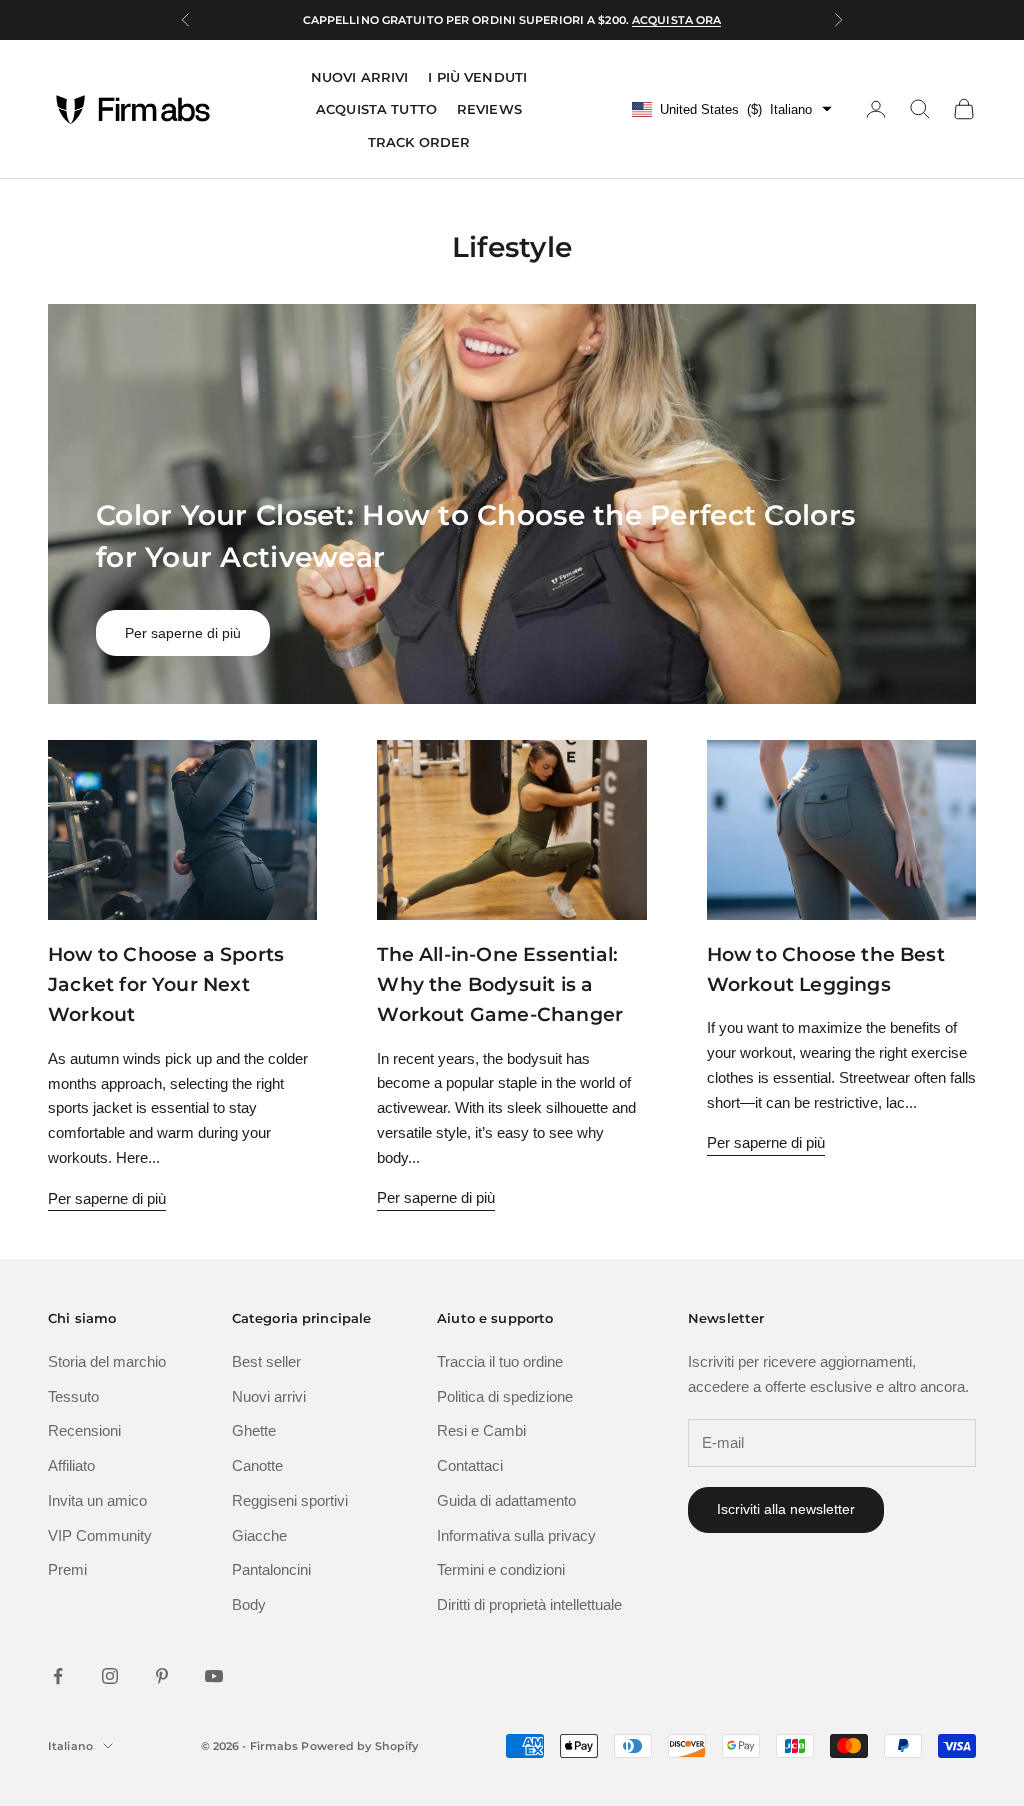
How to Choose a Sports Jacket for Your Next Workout (166, 985)
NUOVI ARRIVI (360, 77)
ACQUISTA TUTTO (376, 109)
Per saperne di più (183, 633)
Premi (67, 1569)
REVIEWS (489, 109)
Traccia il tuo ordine (500, 1361)
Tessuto (73, 1396)
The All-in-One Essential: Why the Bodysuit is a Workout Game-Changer (500, 985)
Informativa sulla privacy (516, 1535)
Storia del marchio (107, 1361)
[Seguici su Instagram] (110, 1676)
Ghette (254, 1430)
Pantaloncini (271, 1569)
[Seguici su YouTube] (214, 1676)
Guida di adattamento (506, 1500)
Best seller (266, 1361)
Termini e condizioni (501, 1569)
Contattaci (470, 1465)
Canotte (257, 1465)
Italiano (70, 1746)
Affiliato (71, 1465)
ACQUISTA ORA (676, 20)
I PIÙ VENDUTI (477, 77)
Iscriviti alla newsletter (786, 1509)
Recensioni (84, 1430)
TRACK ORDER (419, 142)
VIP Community (100, 1535)
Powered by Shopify (359, 1746)
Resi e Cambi (481, 1430)
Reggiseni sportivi (290, 1500)
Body (249, 1604)
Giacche (259, 1535)
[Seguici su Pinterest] (162, 1676)
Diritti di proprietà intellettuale (529, 1604)
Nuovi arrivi (269, 1396)
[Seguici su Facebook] (58, 1676)
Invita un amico (97, 1500)
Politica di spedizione (505, 1396)
